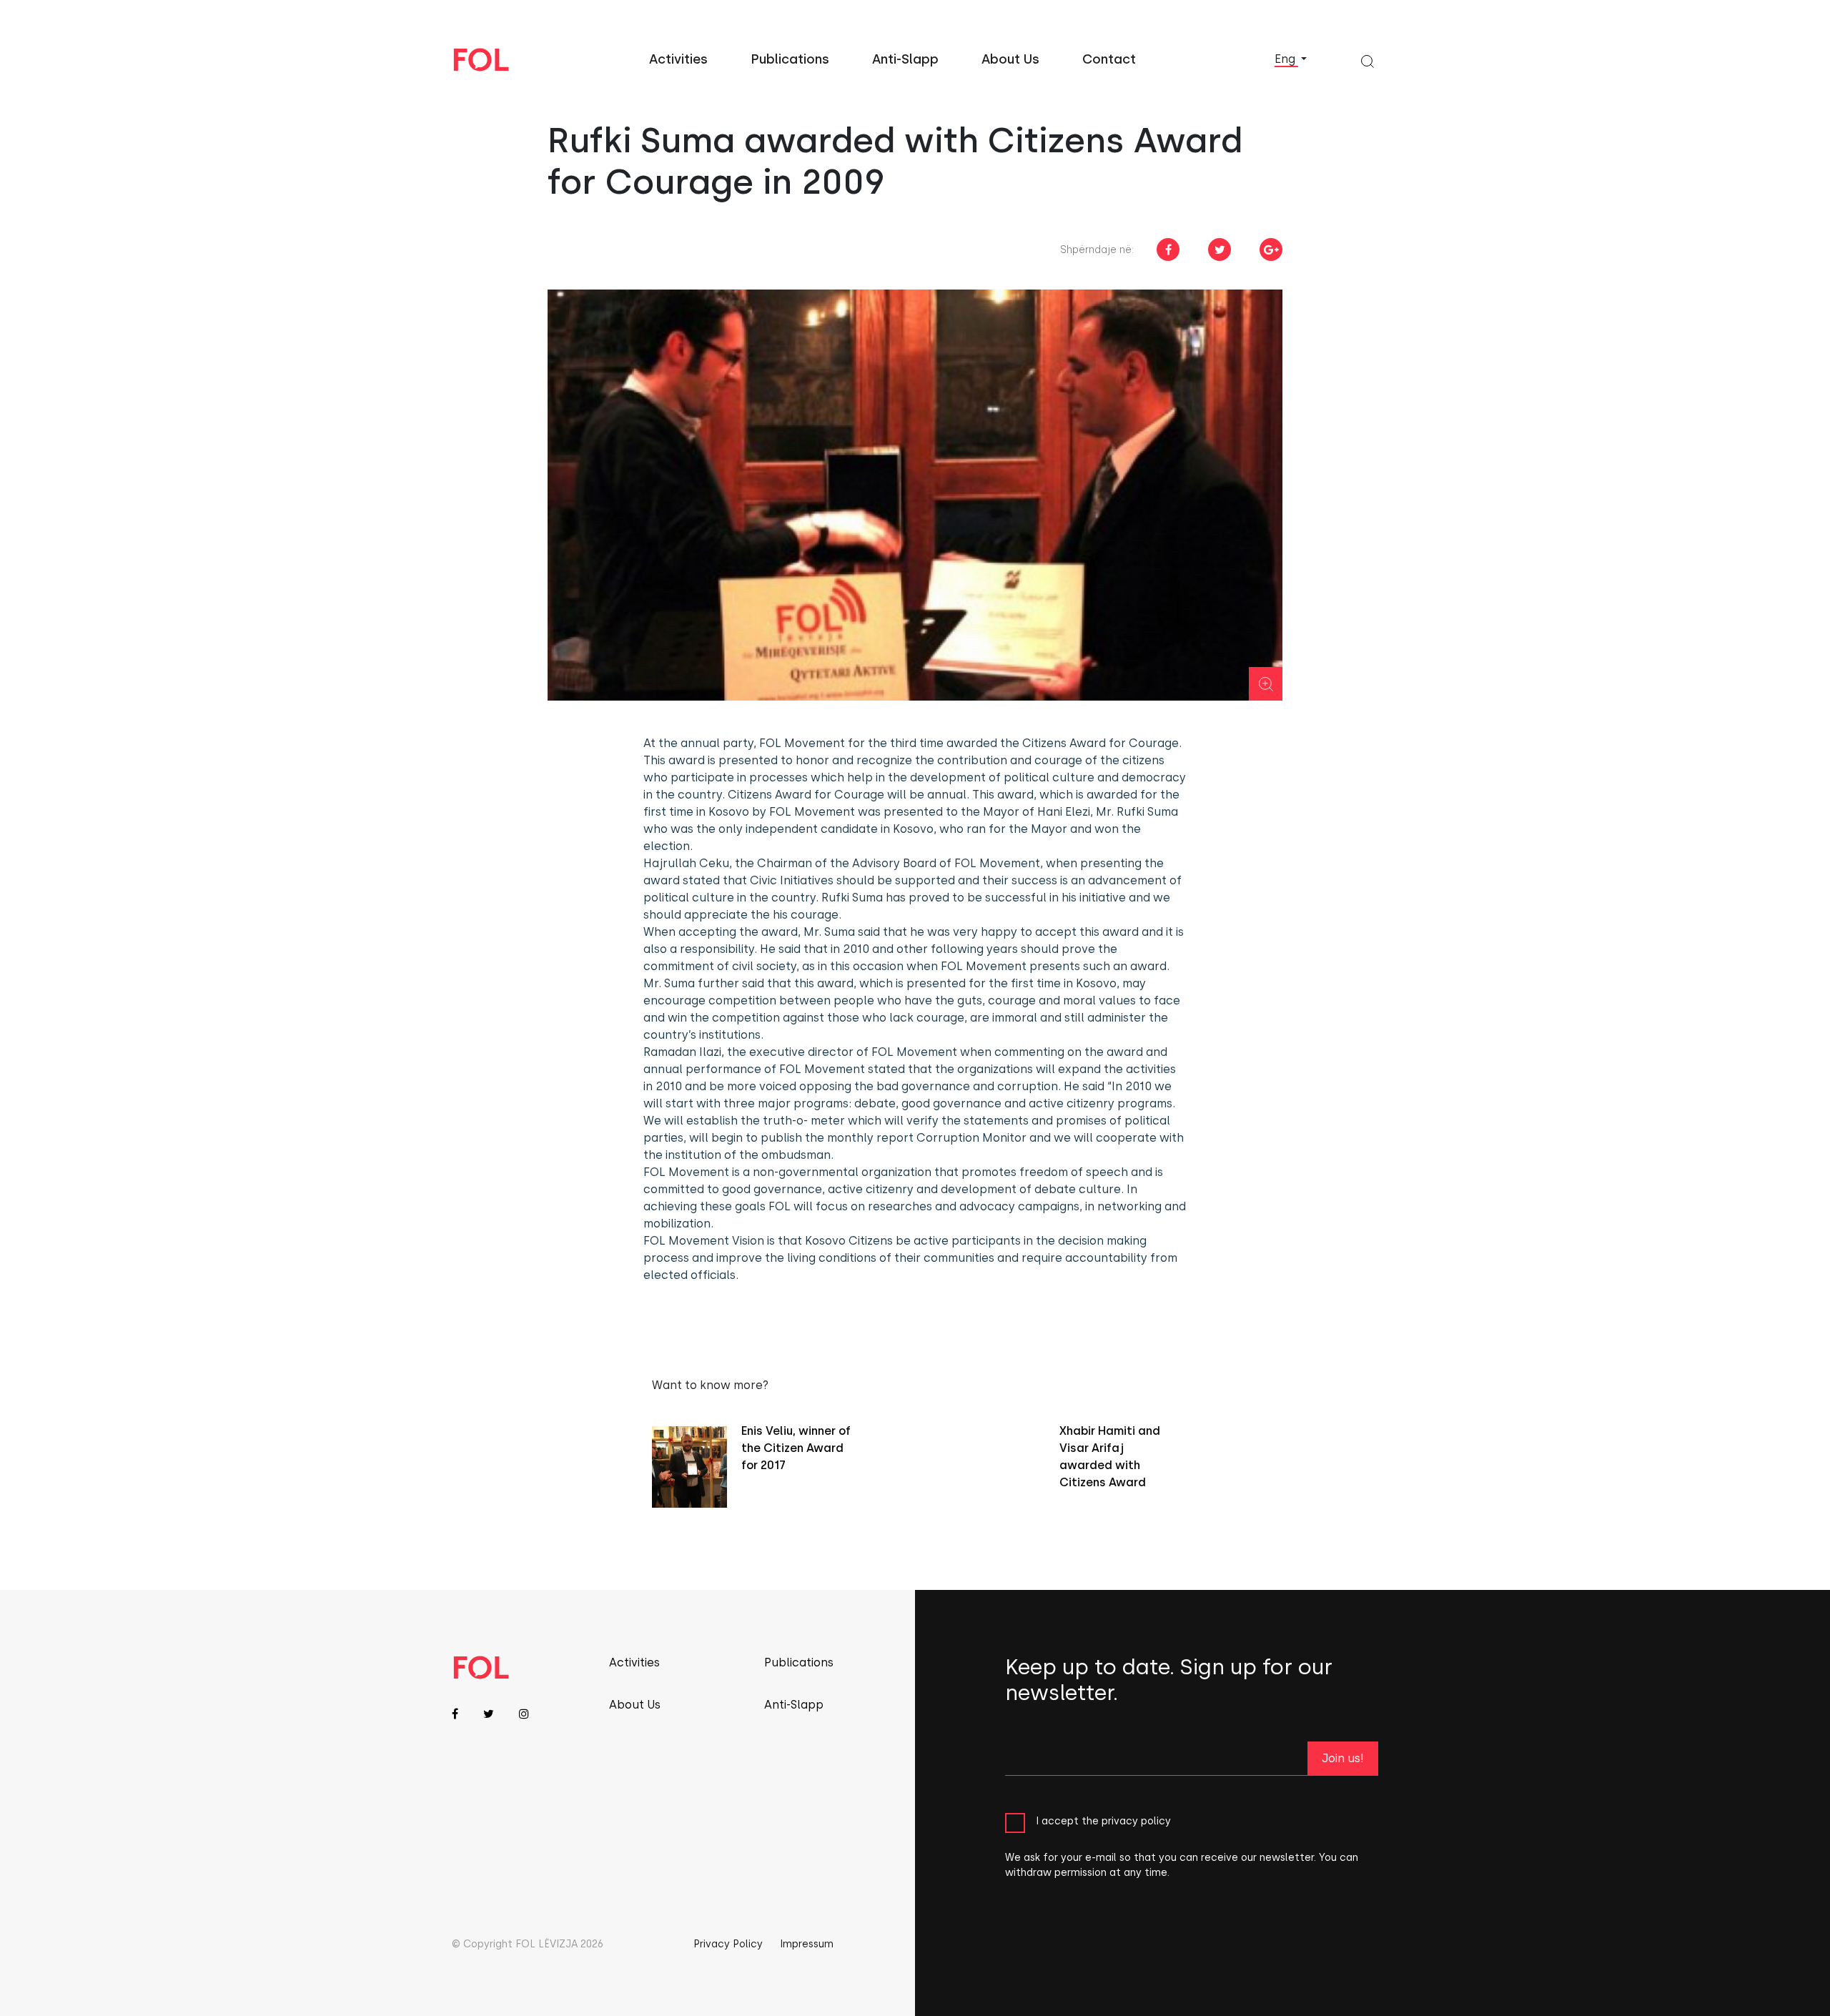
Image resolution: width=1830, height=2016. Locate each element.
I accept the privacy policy (1103, 1820)
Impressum (807, 1944)
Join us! (1343, 1758)
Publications (790, 59)
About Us (1010, 59)
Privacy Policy (728, 1944)
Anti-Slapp (905, 59)
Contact (1109, 59)
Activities (678, 59)
